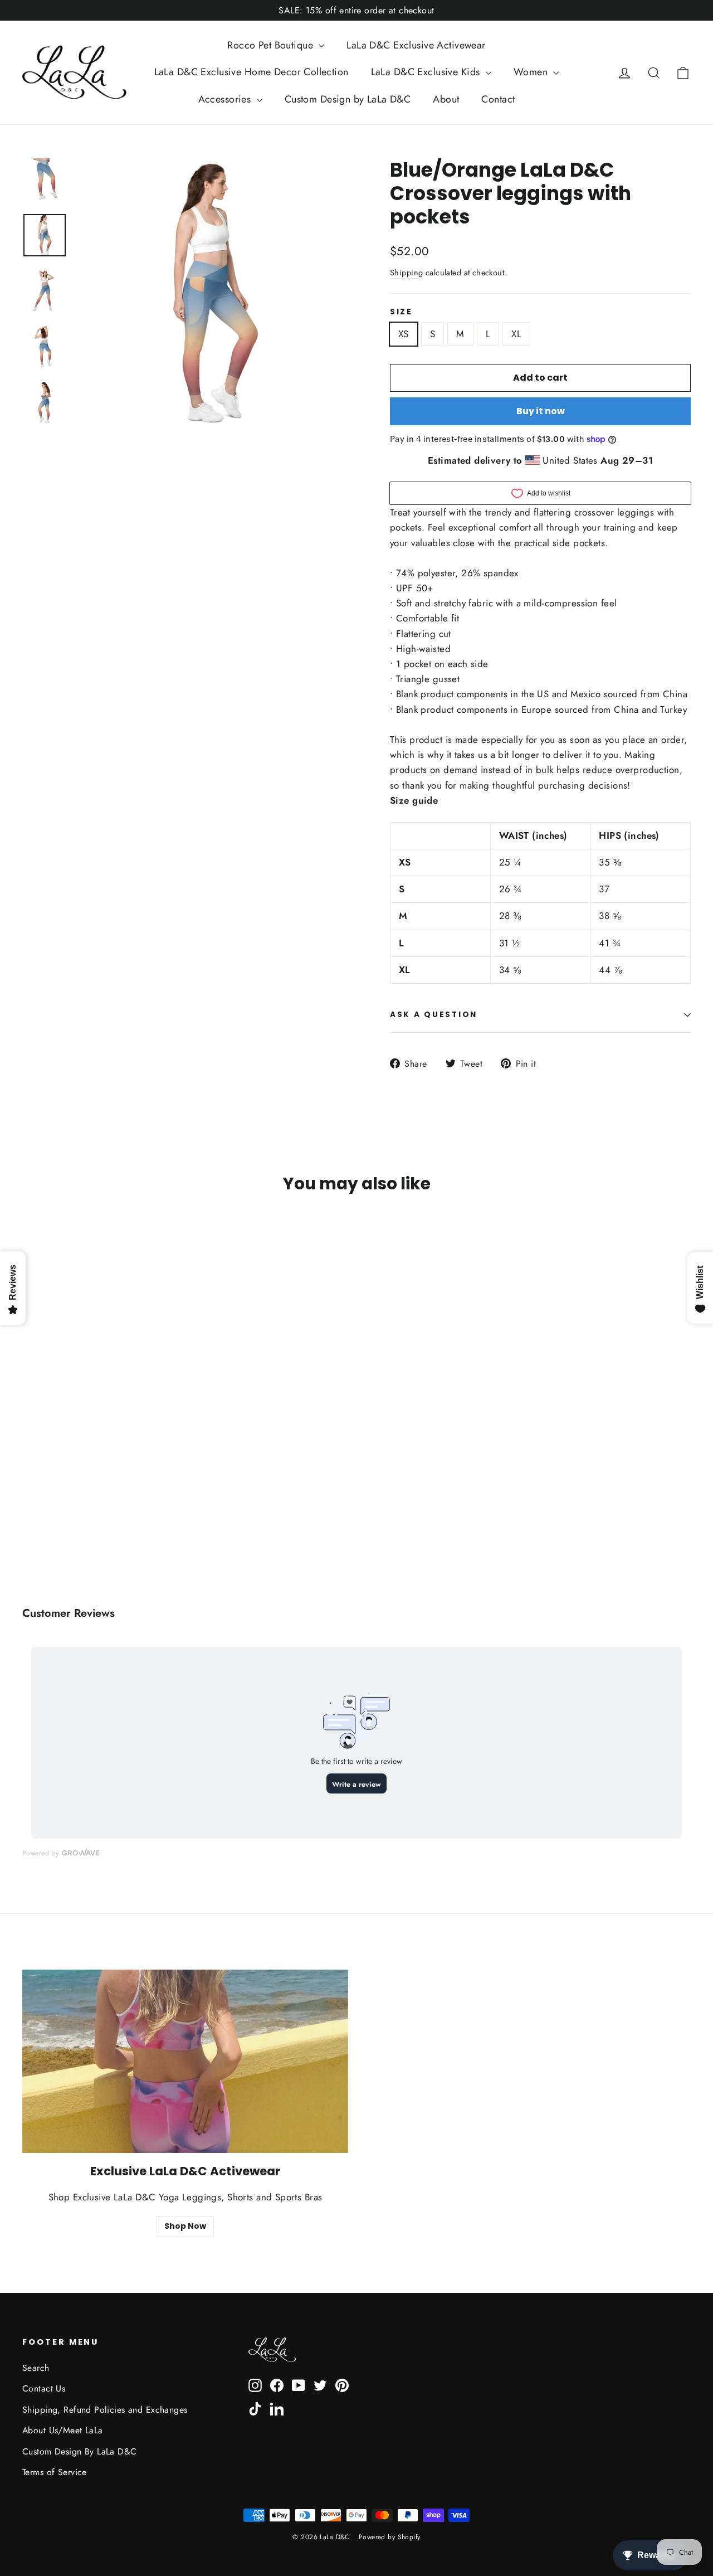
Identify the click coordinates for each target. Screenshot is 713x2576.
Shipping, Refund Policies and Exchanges (105, 2410)
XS (404, 334)
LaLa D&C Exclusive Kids (427, 72)
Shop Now (185, 2226)
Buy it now (541, 411)
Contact (498, 99)
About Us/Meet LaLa (63, 2430)
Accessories (226, 99)
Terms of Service (55, 2472)
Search (36, 2368)
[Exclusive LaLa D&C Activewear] (185, 2061)
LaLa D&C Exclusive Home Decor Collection (251, 72)
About (446, 99)
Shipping (406, 273)
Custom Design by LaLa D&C (348, 99)
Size (401, 312)
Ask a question (434, 1015)
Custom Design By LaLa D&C (80, 2451)
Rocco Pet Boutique (272, 45)
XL (516, 334)
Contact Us (44, 2388)
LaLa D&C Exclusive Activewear (416, 45)
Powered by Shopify (390, 2537)
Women (532, 72)
